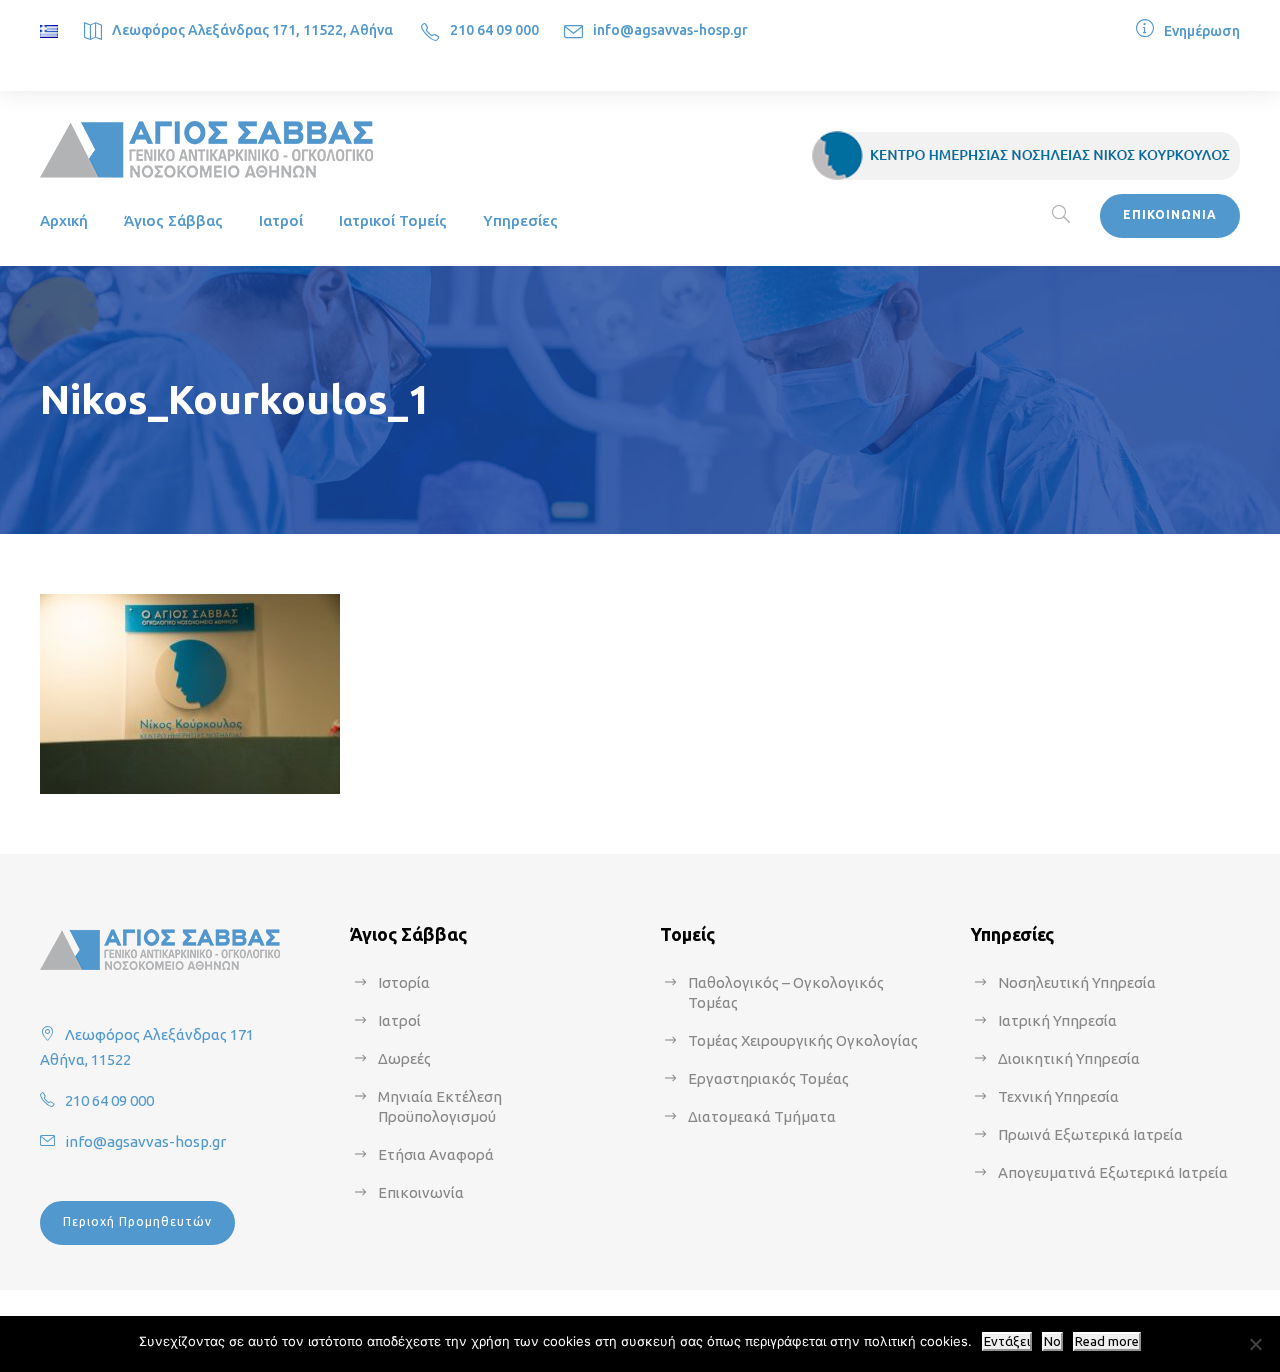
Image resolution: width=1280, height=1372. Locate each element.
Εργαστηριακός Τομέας (768, 1078)
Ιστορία (404, 982)
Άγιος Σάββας (173, 220)
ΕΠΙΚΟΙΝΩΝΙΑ (1170, 214)
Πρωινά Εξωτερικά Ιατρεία (1090, 1134)
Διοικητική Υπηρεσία (1069, 1058)
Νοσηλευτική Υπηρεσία (1077, 982)
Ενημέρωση (1202, 31)
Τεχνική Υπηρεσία (1058, 1096)
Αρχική (64, 220)
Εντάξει (1007, 1341)
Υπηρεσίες (520, 220)
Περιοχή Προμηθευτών (137, 1221)
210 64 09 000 (494, 30)
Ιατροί (281, 220)
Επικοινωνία (421, 1192)
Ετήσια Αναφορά (436, 1154)
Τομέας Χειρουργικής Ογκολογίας (803, 1040)
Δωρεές (404, 1058)
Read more (1107, 1341)
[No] (1255, 1344)
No (1052, 1341)
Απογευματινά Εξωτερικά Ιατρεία (1113, 1172)
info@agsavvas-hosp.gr (670, 30)
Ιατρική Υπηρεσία (1057, 1020)
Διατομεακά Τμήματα (762, 1116)
